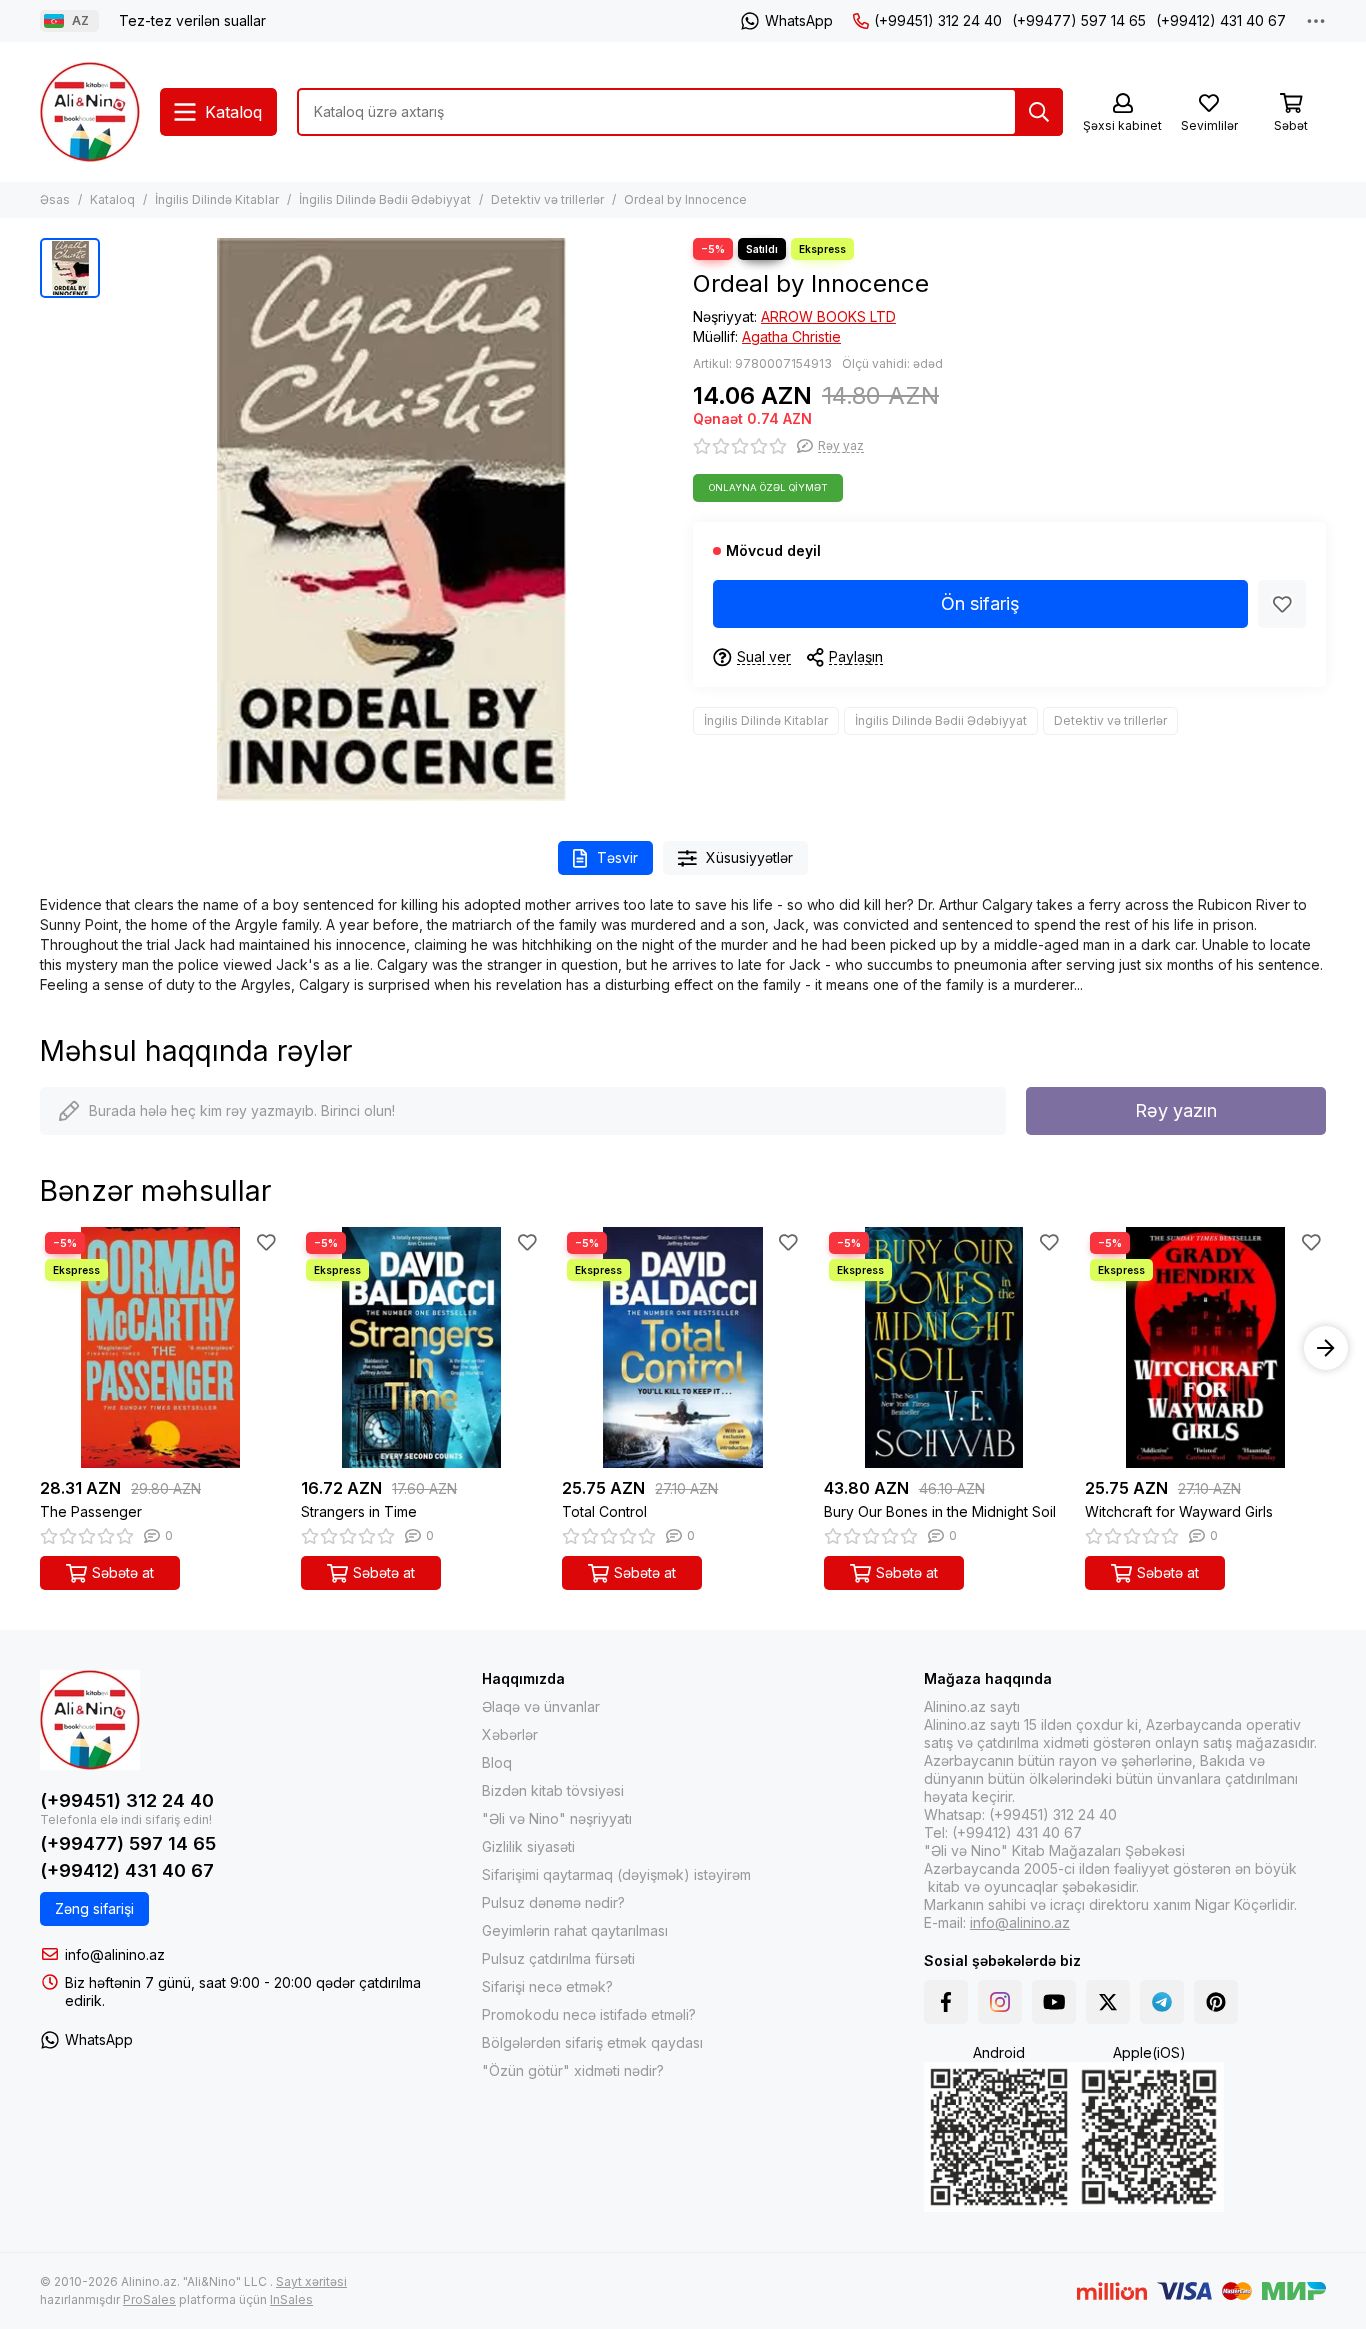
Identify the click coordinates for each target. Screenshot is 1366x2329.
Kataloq (112, 199)
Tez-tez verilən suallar (192, 20)
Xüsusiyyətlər (749, 857)
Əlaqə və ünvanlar (541, 1706)
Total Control (604, 1511)
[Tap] (1039, 112)
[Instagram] (1000, 2002)
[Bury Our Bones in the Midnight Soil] (944, 1347)
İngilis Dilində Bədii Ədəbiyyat (385, 199)
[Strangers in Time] (421, 1347)
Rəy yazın (1176, 1110)
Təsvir (617, 857)
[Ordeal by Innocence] (391, 519)
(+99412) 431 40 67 (1221, 20)
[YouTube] (1054, 2002)
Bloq (497, 1762)
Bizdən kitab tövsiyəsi (553, 1790)
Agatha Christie (791, 336)
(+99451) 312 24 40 (938, 20)
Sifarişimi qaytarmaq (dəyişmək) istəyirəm (616, 1874)
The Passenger (91, 1511)
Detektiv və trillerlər (547, 199)
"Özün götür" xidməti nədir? (573, 2070)
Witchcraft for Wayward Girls (1179, 1511)
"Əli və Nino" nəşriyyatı (557, 1818)
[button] (40, 1348)
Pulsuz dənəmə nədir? (553, 1902)
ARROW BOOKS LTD (828, 316)
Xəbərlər (510, 1734)
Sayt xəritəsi (311, 2281)
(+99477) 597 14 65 (1079, 20)
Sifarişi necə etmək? (547, 1986)
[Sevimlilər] (1282, 604)
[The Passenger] (160, 1347)
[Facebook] (946, 2002)
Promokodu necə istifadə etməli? (589, 2014)
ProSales (149, 2299)
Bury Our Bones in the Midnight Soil (940, 1511)
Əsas (55, 199)
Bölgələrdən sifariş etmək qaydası (592, 2042)
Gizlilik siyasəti (528, 1846)
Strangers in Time (359, 1511)
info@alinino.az (115, 1954)
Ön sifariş (980, 603)
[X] (1108, 2002)
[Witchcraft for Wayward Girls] (1205, 1347)
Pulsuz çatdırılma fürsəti (558, 1958)
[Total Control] (682, 1347)
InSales (291, 2299)
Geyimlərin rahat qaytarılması (575, 1930)
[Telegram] (1162, 2002)
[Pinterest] (1216, 2002)
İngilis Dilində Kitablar (217, 199)
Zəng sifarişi (94, 1908)
